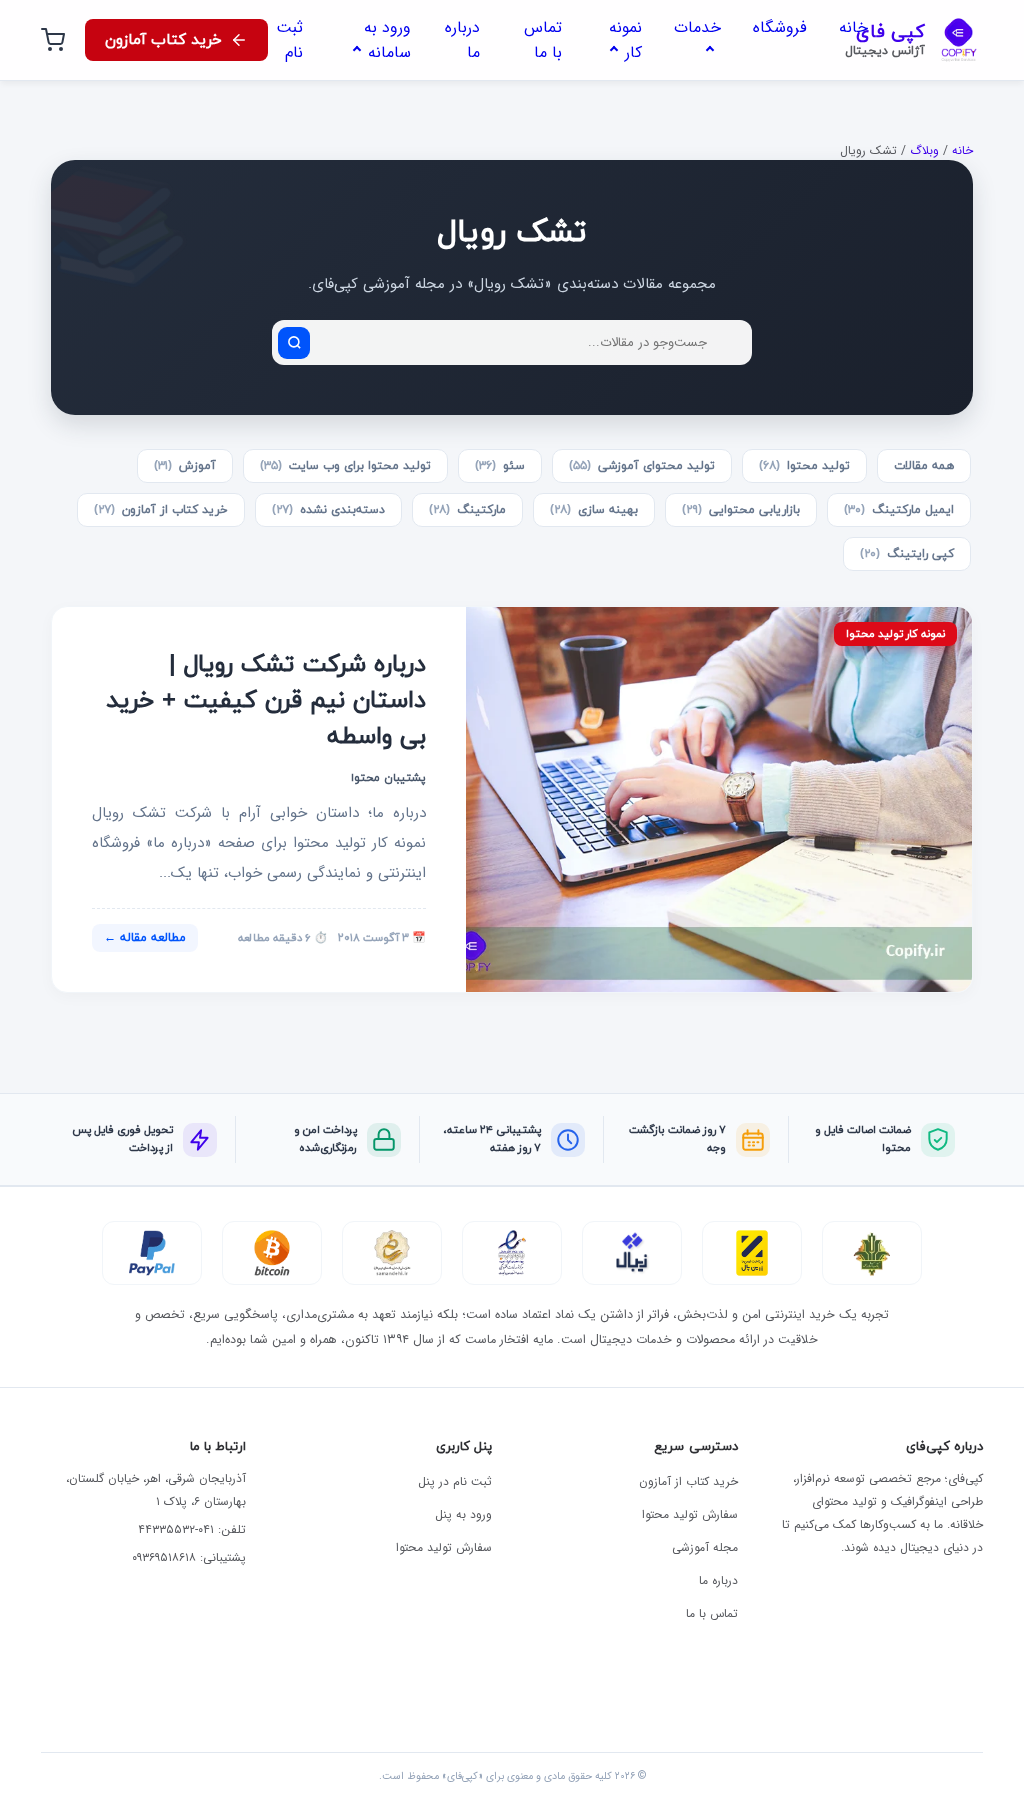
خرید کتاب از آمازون (161, 510)
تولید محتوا (804, 466)
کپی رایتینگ (907, 554)
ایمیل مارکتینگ (899, 510)
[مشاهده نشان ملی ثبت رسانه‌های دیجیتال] (392, 1253)
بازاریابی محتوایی (741, 510)
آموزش (185, 466)
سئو (500, 466)
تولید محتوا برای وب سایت (345, 466)
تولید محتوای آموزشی (642, 466)
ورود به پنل (463, 1514)
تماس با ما (712, 1613)
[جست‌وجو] (294, 343)
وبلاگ (924, 150)
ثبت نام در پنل (455, 1481)
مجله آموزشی (705, 1547)
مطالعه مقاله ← (145, 938)
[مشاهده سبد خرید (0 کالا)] (53, 40)
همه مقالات (924, 466)
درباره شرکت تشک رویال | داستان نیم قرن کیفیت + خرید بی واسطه (266, 701)
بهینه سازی (594, 510)
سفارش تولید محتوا (690, 1514)
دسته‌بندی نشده (328, 510)
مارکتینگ (467, 510)
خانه (962, 150)
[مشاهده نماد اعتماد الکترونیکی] (512, 1253)
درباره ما (718, 1580)
